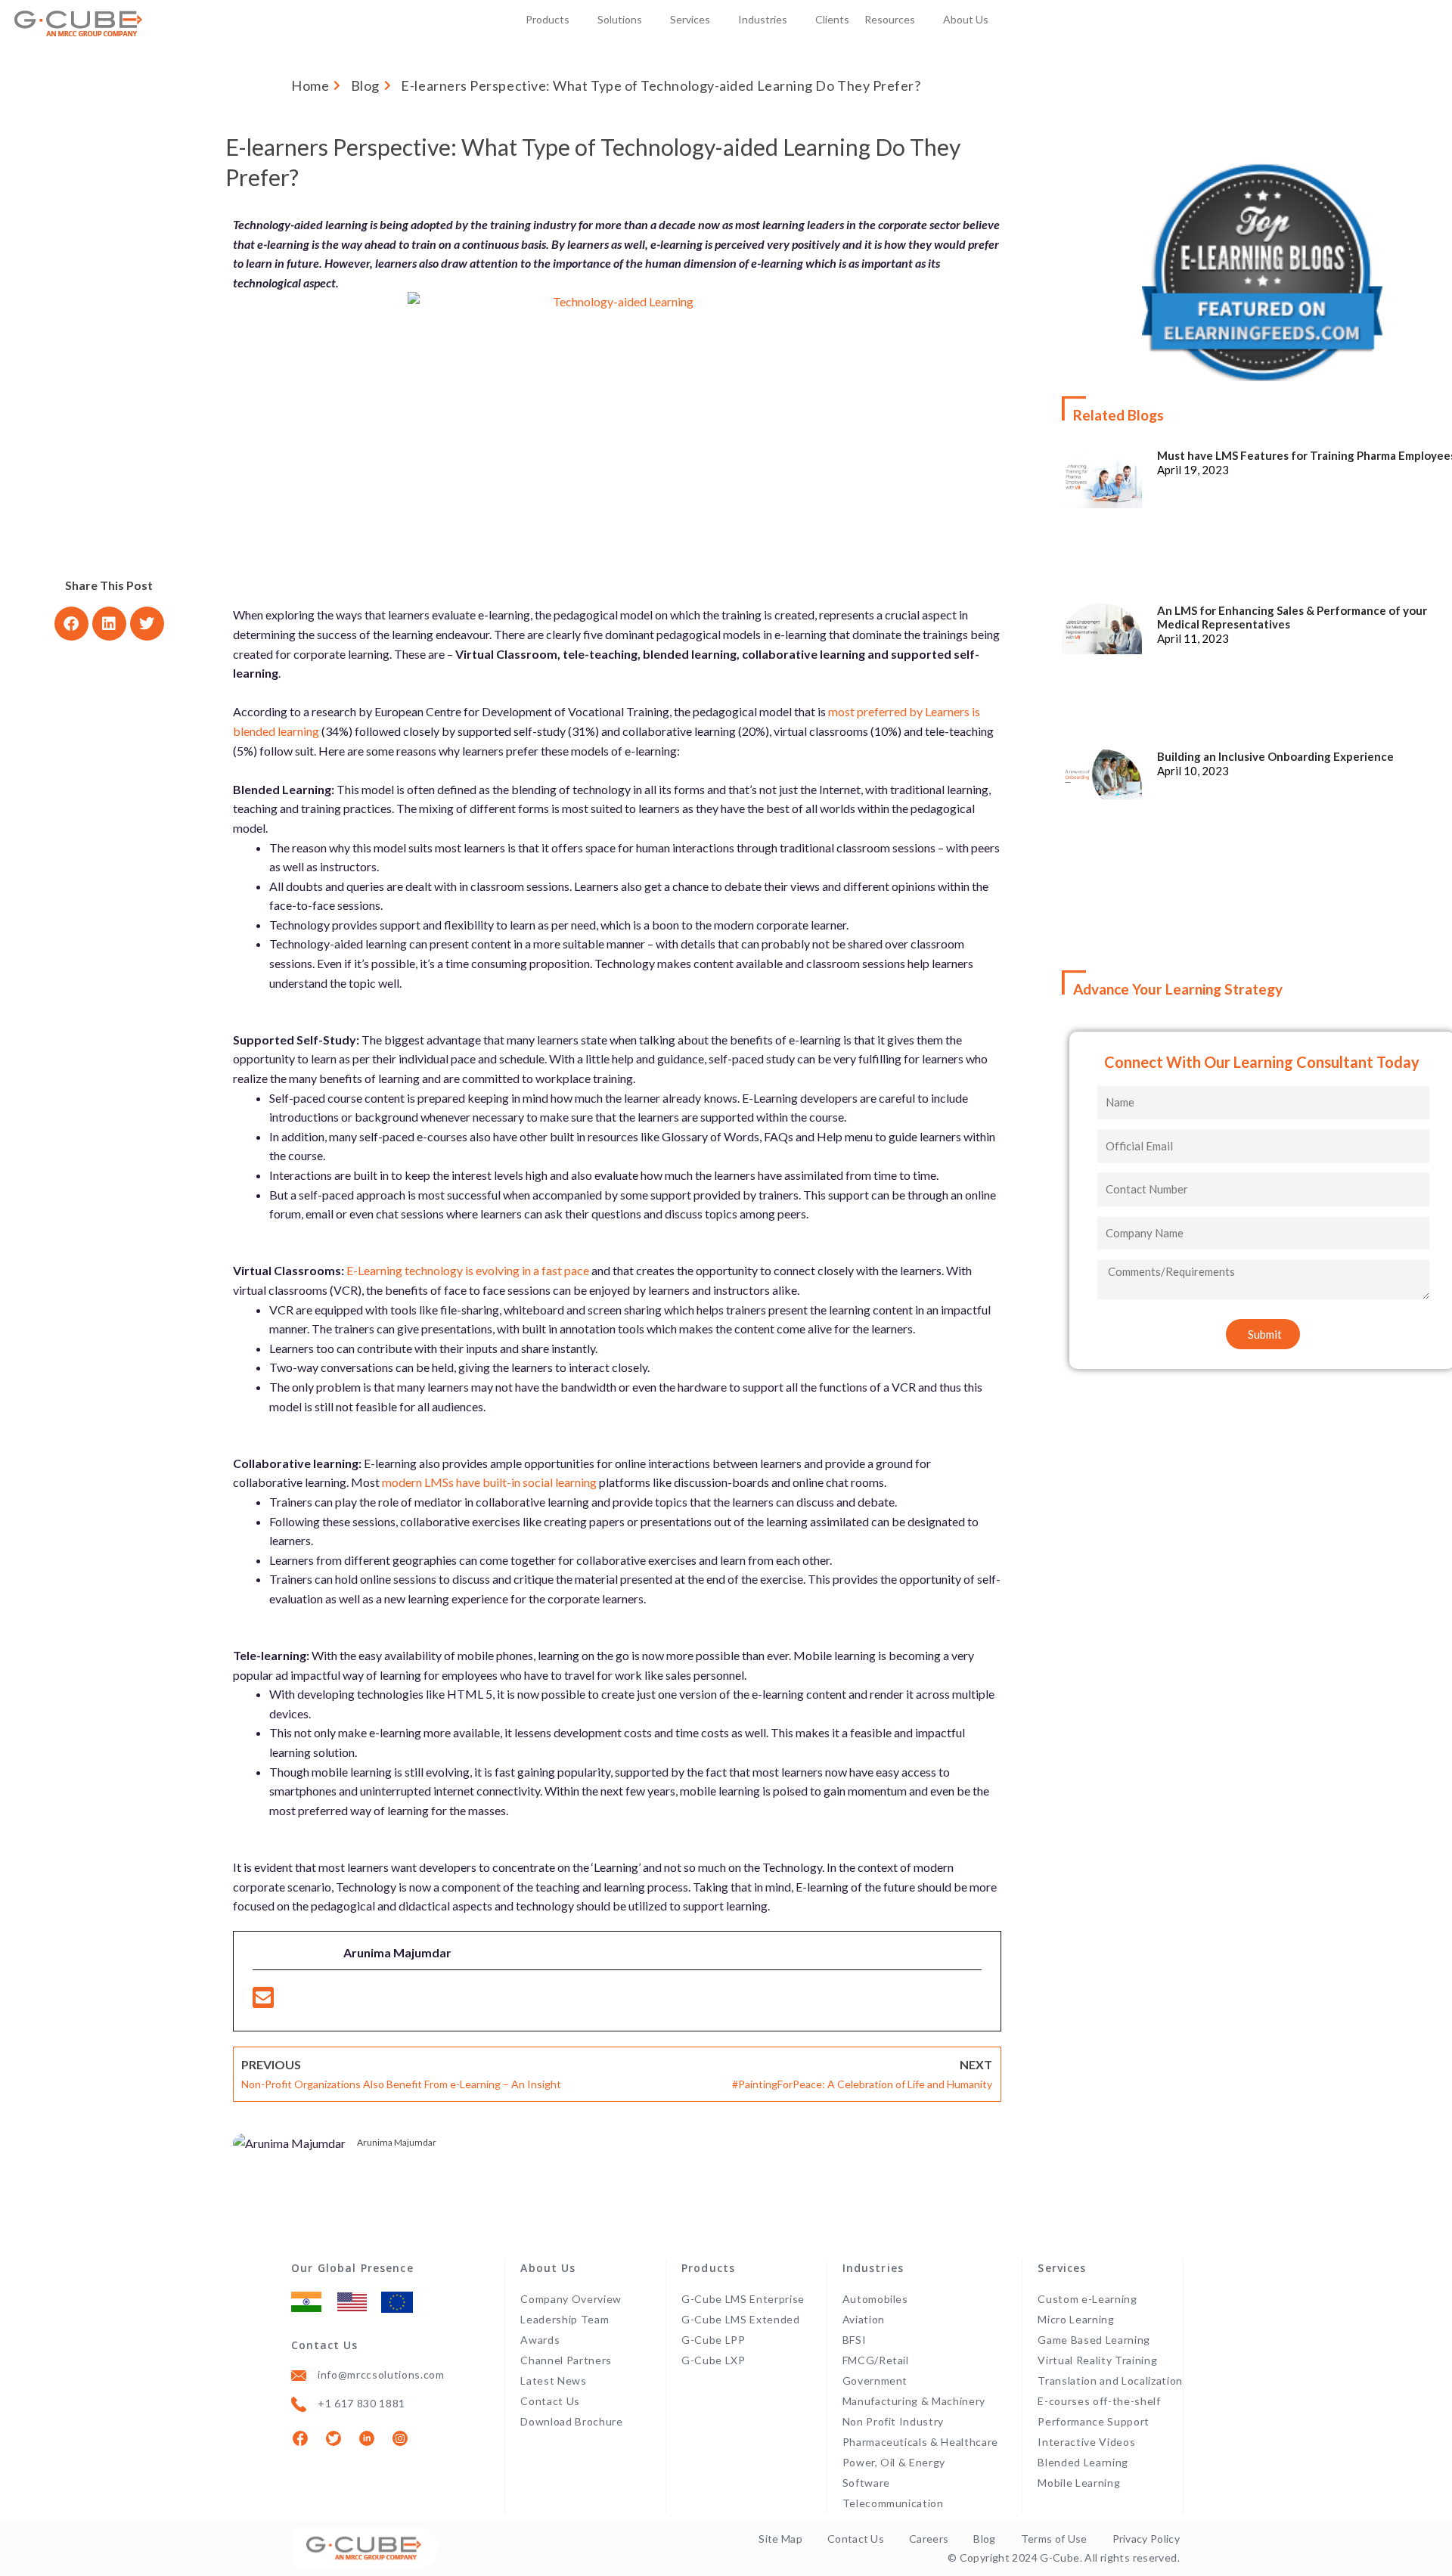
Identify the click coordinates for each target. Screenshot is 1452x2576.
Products (548, 19)
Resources (890, 19)
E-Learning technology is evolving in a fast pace (468, 1270)
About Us (966, 19)
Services (690, 19)
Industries (763, 19)
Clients (832, 19)
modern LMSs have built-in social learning (489, 1482)
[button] (71, 624)
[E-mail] (263, 2002)
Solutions (620, 19)
